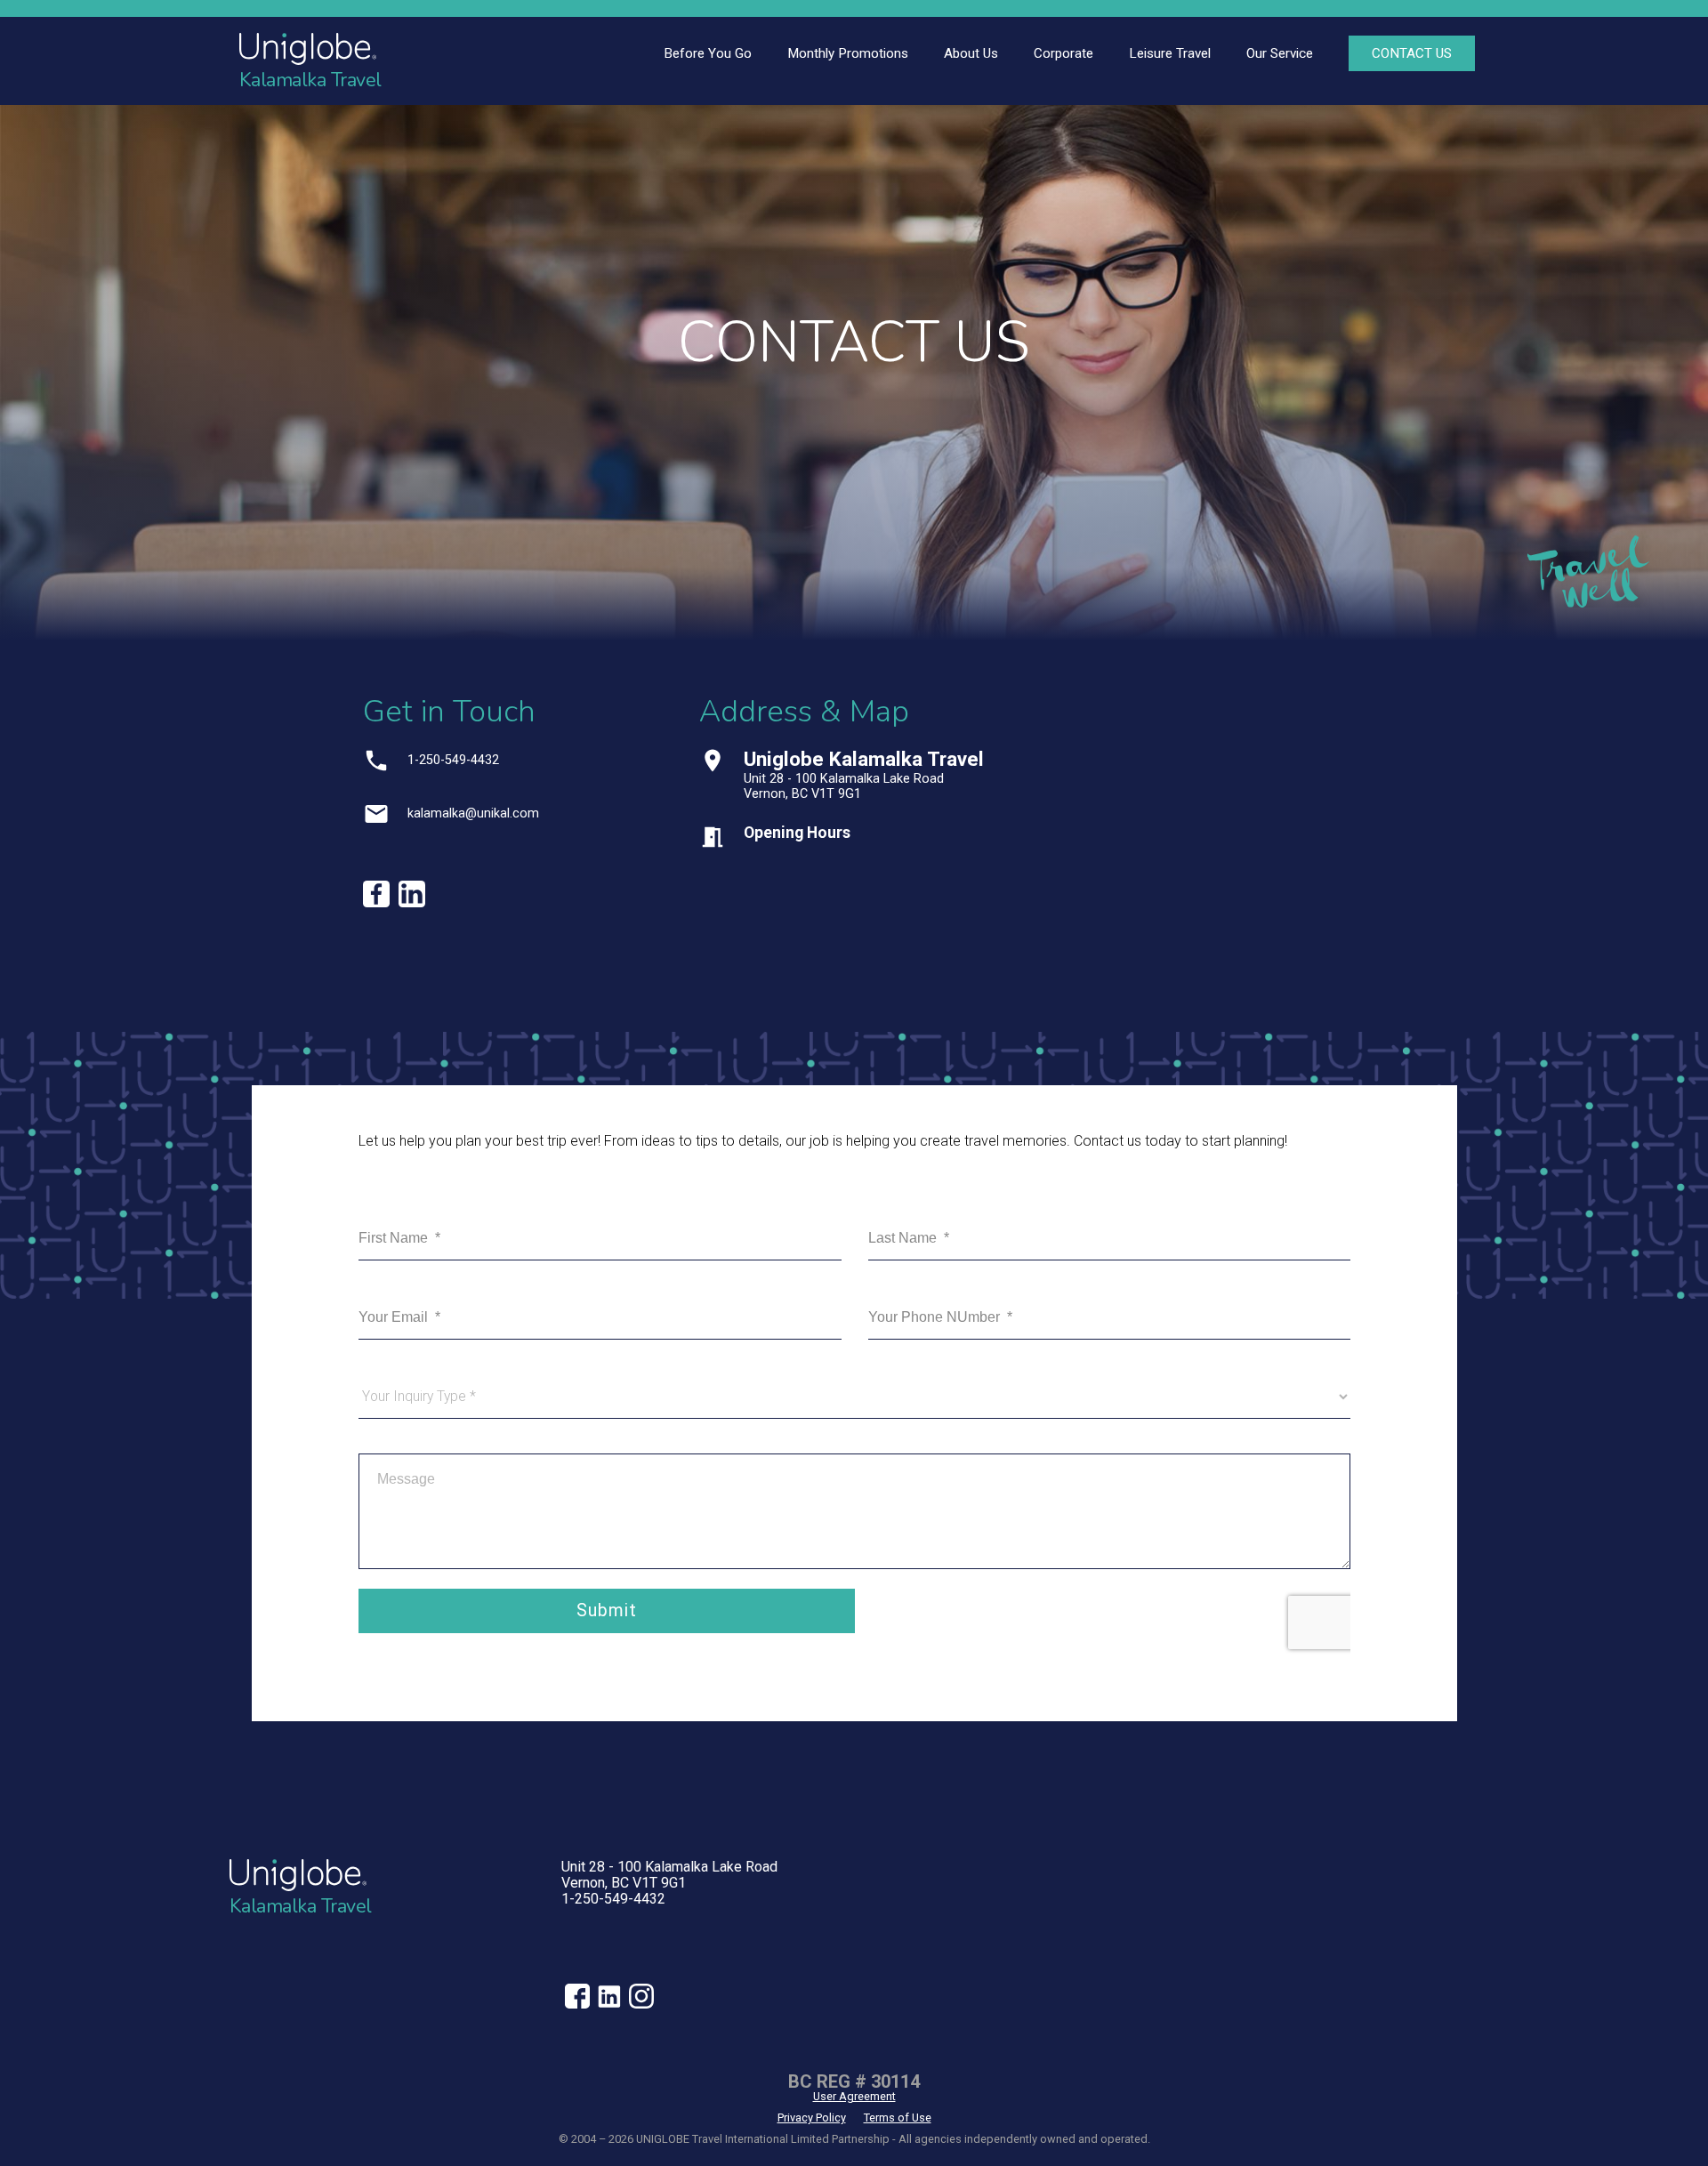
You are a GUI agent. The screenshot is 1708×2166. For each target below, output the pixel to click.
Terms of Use (898, 2118)
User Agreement (854, 2096)
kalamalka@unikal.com (473, 813)
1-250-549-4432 (453, 760)
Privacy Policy (812, 2118)
